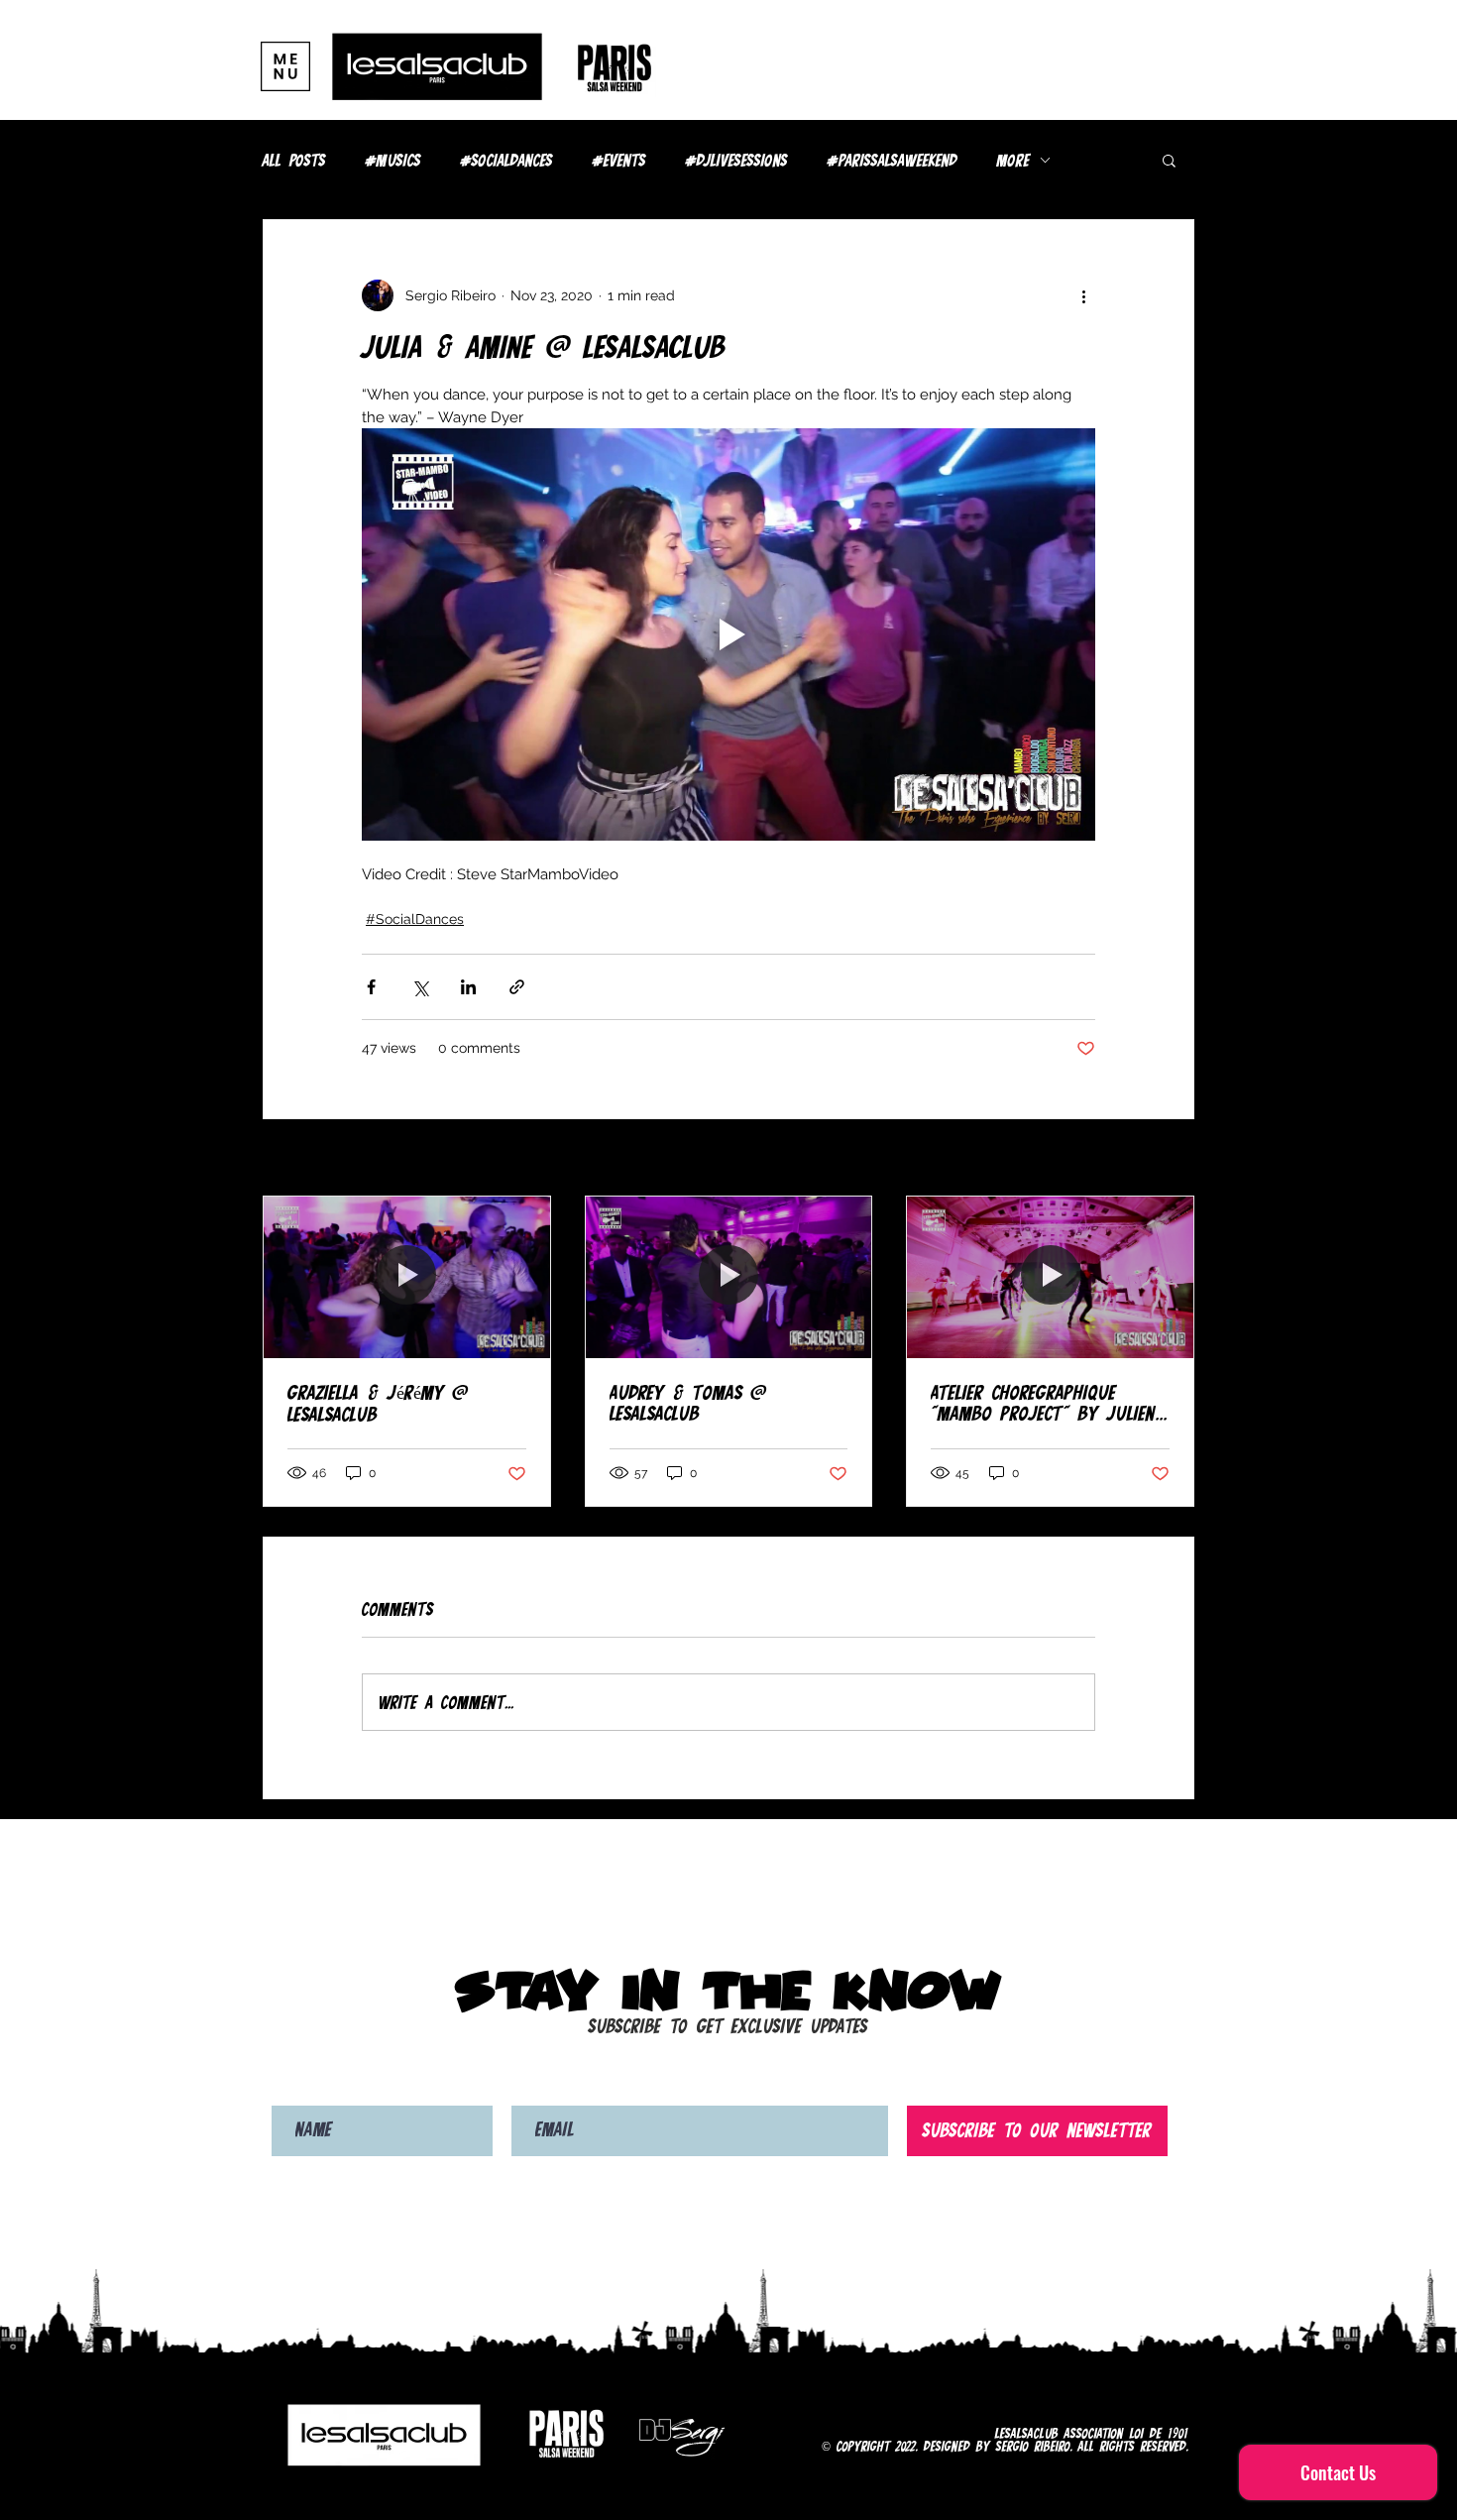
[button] (285, 66)
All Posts (294, 160)
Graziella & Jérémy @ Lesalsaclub (378, 1403)
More (1013, 160)
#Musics (393, 160)
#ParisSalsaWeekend (893, 160)
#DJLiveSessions (737, 160)
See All (1172, 1159)
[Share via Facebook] (371, 987)
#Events (619, 160)
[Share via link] (517, 987)
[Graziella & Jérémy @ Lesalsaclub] (407, 1277)
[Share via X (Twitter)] (420, 987)
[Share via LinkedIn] (468, 987)
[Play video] (728, 634)
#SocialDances (507, 160)
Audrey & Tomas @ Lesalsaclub (688, 1403)
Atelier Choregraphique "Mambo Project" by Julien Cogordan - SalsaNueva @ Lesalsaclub (1043, 1403)
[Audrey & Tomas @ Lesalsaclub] (729, 1277)
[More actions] (1083, 295)
